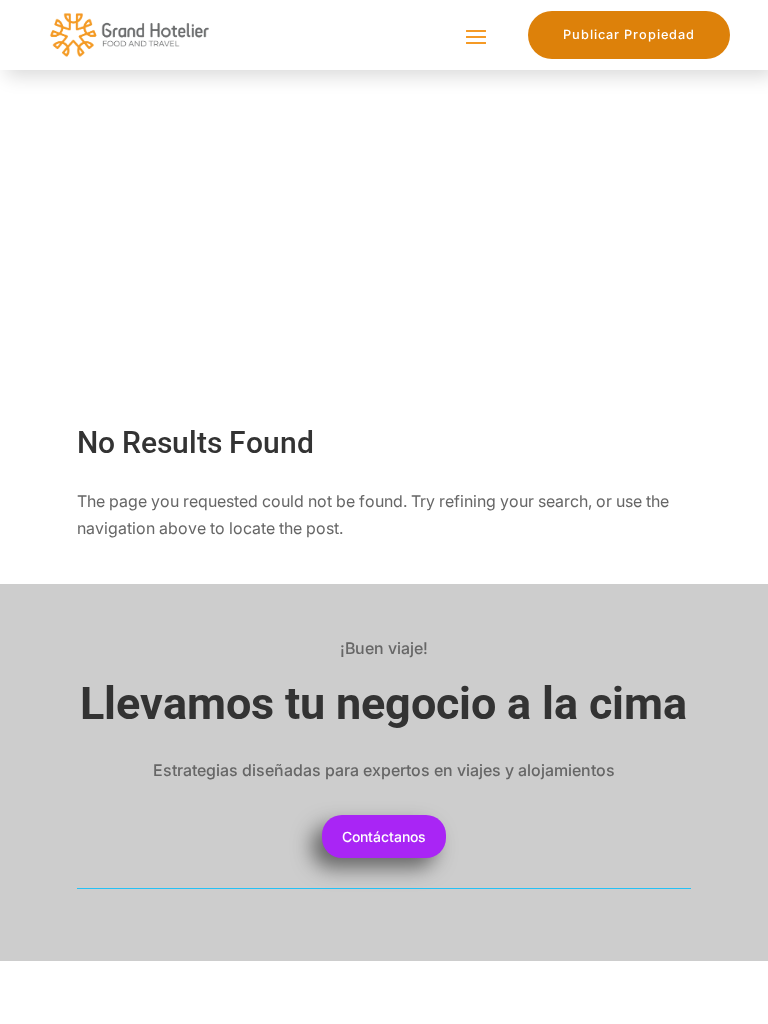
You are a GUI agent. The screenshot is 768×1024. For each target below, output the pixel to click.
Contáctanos (384, 836)
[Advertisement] (384, 220)
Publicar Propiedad (629, 34)
